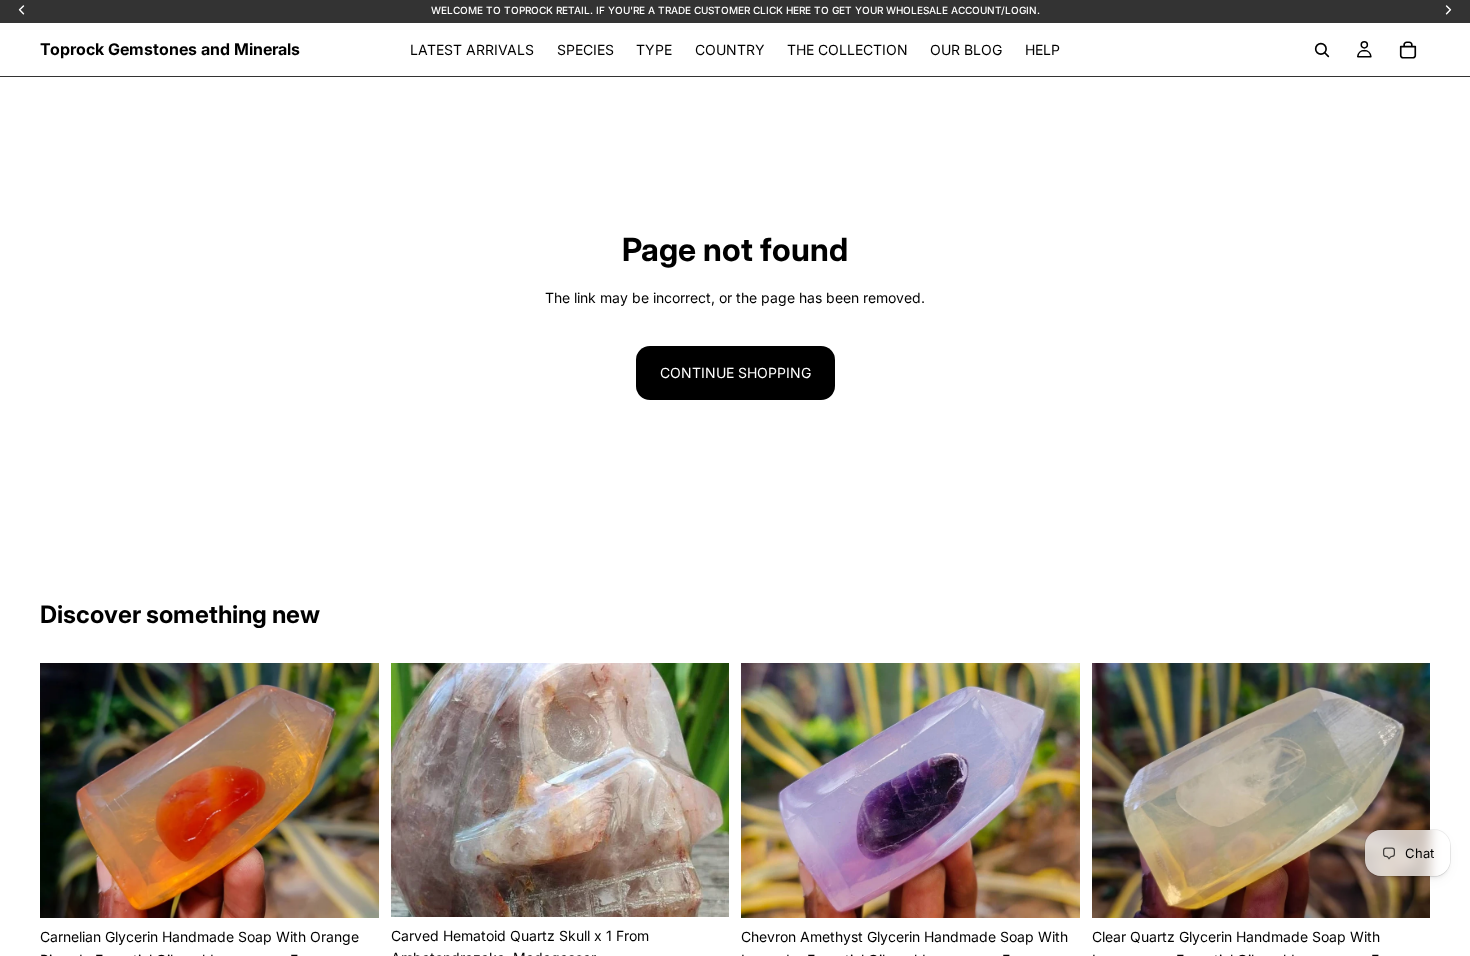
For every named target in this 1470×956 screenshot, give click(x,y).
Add (365, 886)
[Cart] (1408, 50)
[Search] (1322, 50)
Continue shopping (735, 372)
